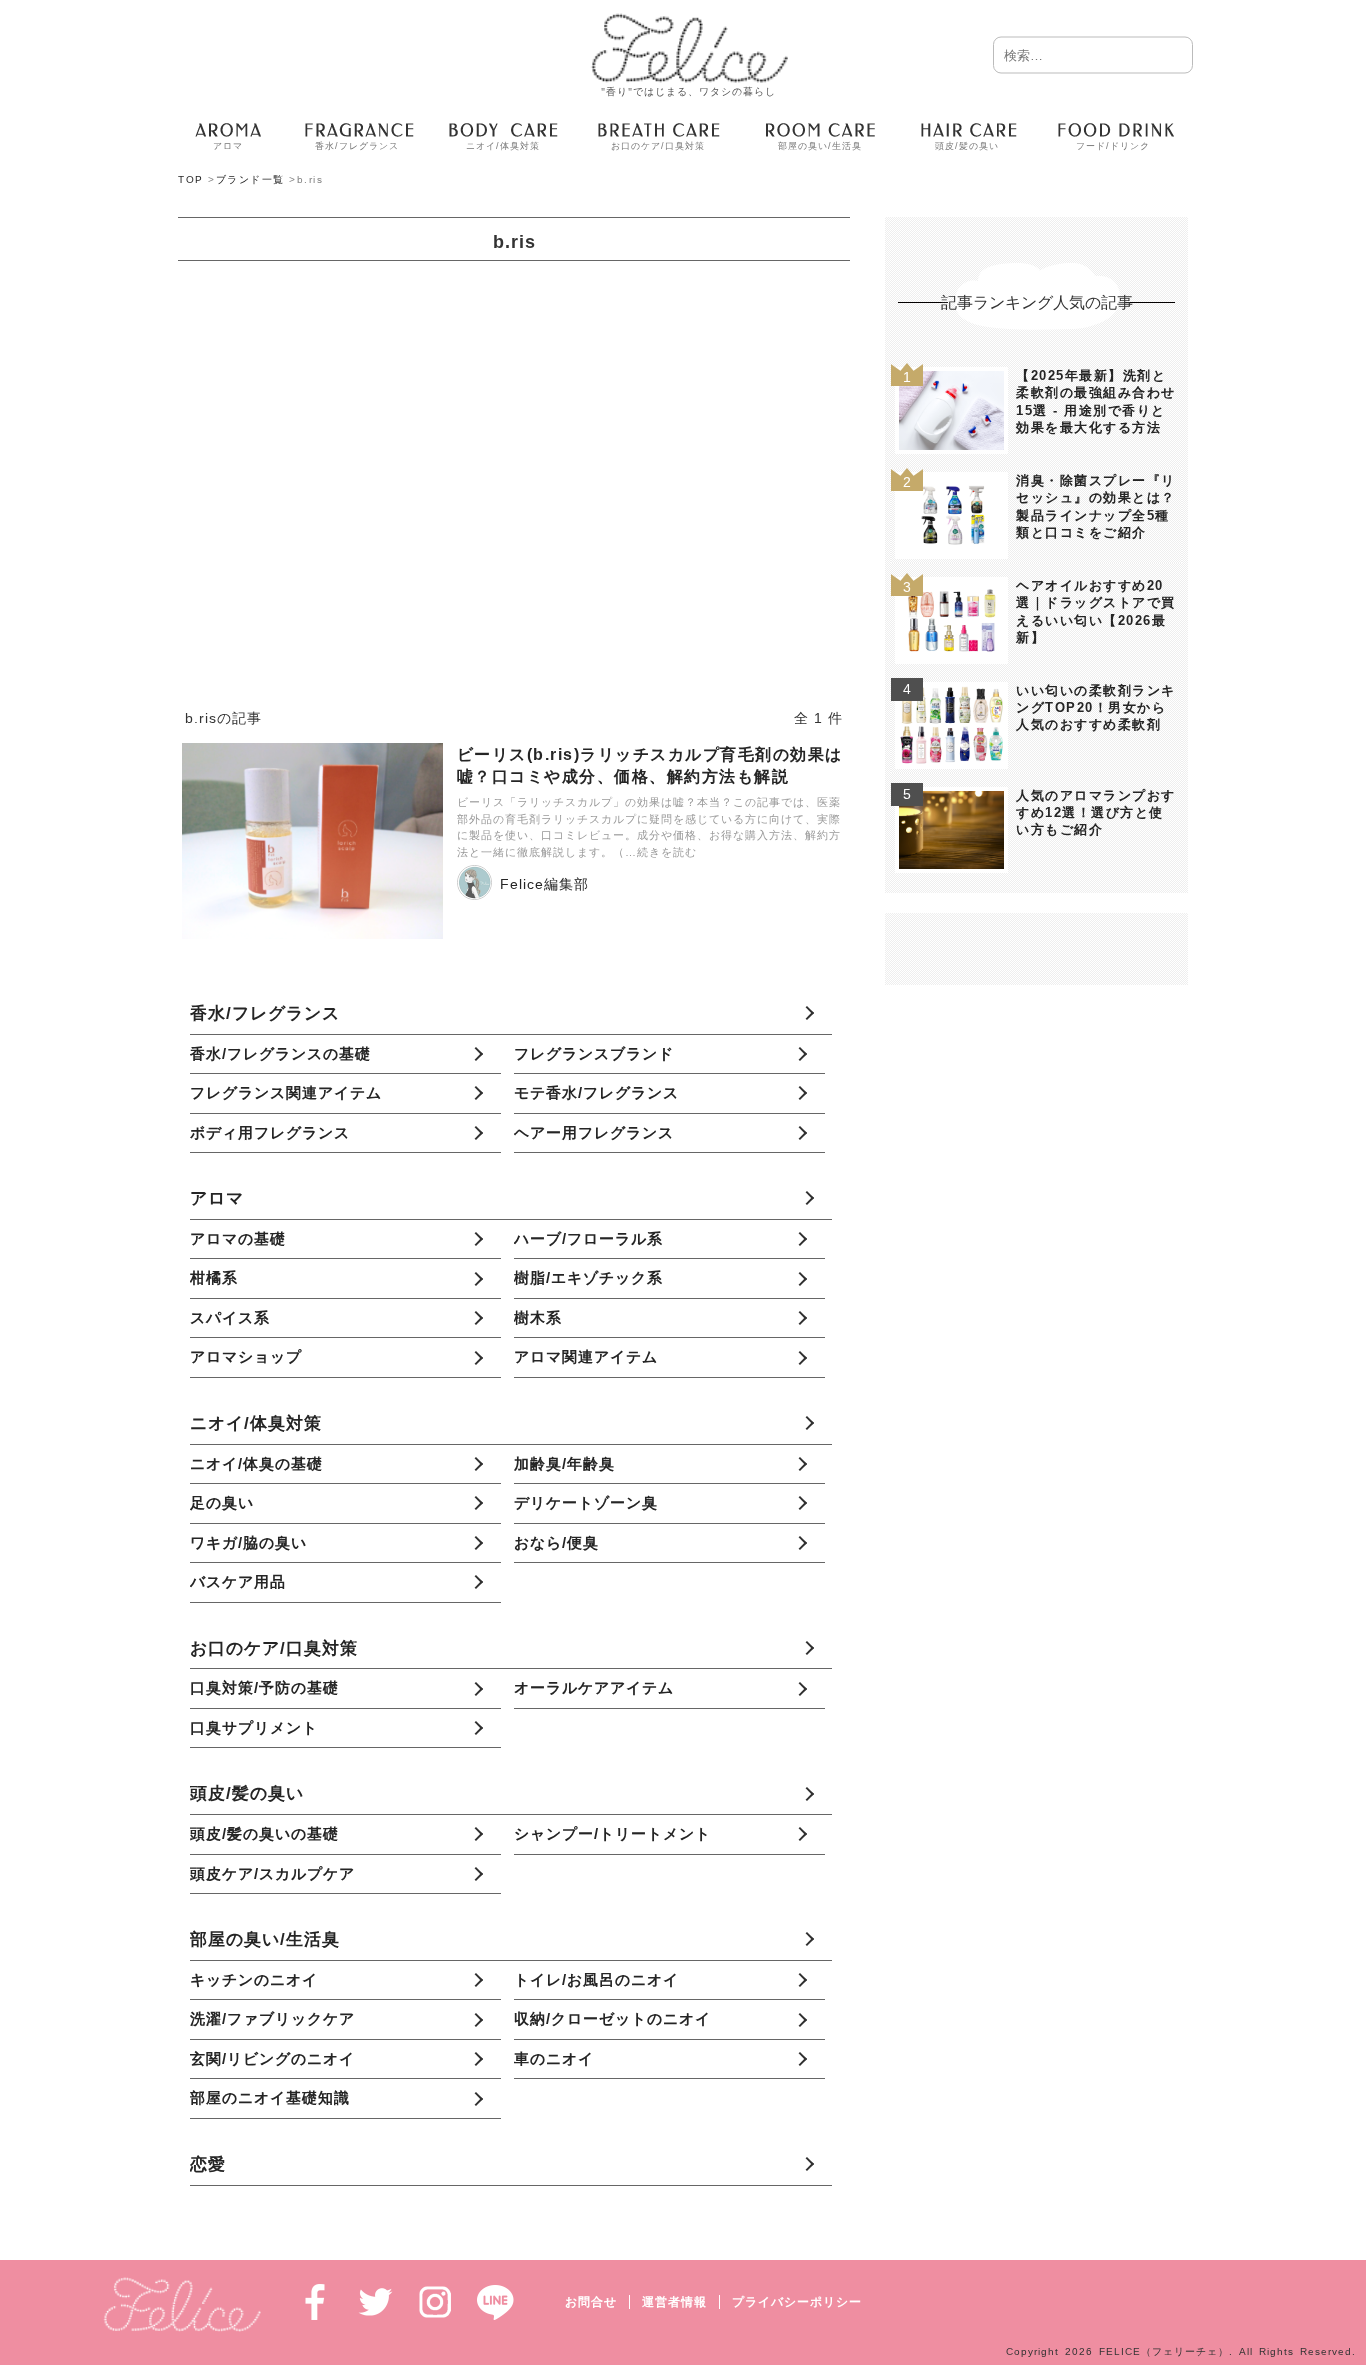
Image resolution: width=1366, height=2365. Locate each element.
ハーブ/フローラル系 (588, 1238)
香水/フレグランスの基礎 (280, 1053)
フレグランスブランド (594, 1053)
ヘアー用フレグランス (594, 1132)
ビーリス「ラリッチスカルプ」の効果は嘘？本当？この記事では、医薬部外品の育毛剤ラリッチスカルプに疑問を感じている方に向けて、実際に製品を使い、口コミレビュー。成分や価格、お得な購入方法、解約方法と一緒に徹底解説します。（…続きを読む (649, 827)
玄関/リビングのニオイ (272, 2058)
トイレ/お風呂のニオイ (596, 1979)
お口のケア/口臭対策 (274, 1648)
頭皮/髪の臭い (247, 1793)
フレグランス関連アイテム (286, 1092)
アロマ (217, 1198)
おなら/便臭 (556, 1542)
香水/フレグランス (265, 1013)
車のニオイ (554, 2058)
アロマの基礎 (238, 1238)
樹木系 (538, 1317)
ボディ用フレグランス (270, 1132)
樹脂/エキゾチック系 (588, 1277)
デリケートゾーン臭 (586, 1502)
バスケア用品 (238, 1581)
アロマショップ (246, 1356)
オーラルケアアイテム (594, 1687)
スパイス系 (230, 1317)
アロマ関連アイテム (586, 1356)
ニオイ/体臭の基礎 (256, 1463)
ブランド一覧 (250, 179)
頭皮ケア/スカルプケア (272, 1873)
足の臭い (222, 1502)
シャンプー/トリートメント (612, 1833)
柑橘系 (214, 1277)
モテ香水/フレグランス (596, 1092)
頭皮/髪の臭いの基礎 (264, 1833)
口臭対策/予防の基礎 (264, 1687)
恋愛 (208, 2164)
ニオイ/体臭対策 (256, 1423)
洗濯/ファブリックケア (272, 2018)
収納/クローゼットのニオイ (612, 2018)
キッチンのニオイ (254, 1979)
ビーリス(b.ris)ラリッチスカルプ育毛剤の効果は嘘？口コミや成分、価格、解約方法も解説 (650, 765)
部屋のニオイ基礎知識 (270, 2097)
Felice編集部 (544, 884)
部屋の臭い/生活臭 (265, 1939)
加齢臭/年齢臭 (564, 1463)
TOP (191, 179)
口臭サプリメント (254, 1727)
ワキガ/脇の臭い (248, 1542)
